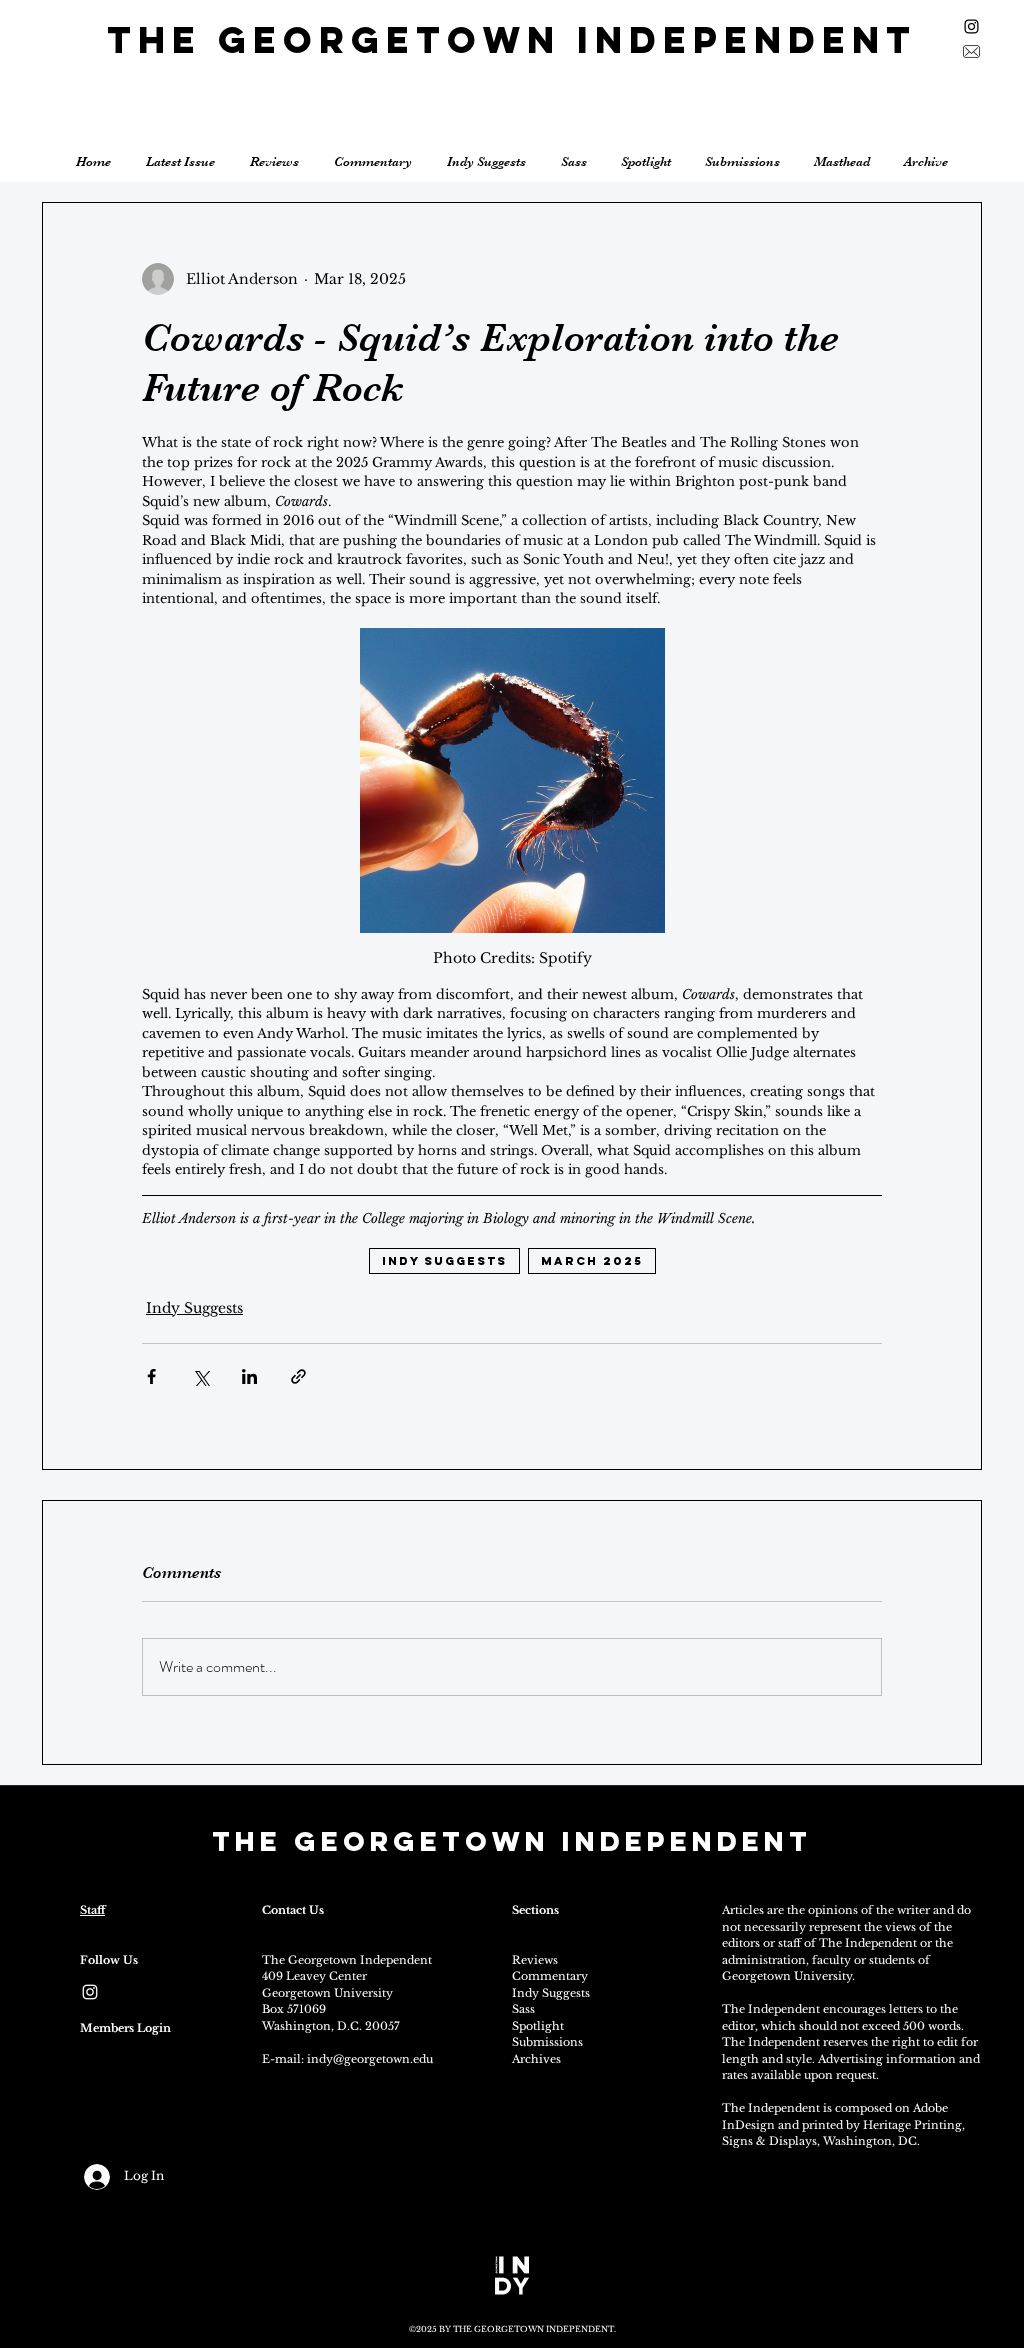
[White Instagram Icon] (90, 1992)
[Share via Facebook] (151, 1376)
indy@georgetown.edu (370, 2059)
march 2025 (592, 1261)
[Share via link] (298, 1376)
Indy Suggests (194, 1308)
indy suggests (444, 1261)
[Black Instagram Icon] (971, 26)
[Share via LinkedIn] (249, 1376)
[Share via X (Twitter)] (200, 1376)
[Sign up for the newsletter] (971, 51)
